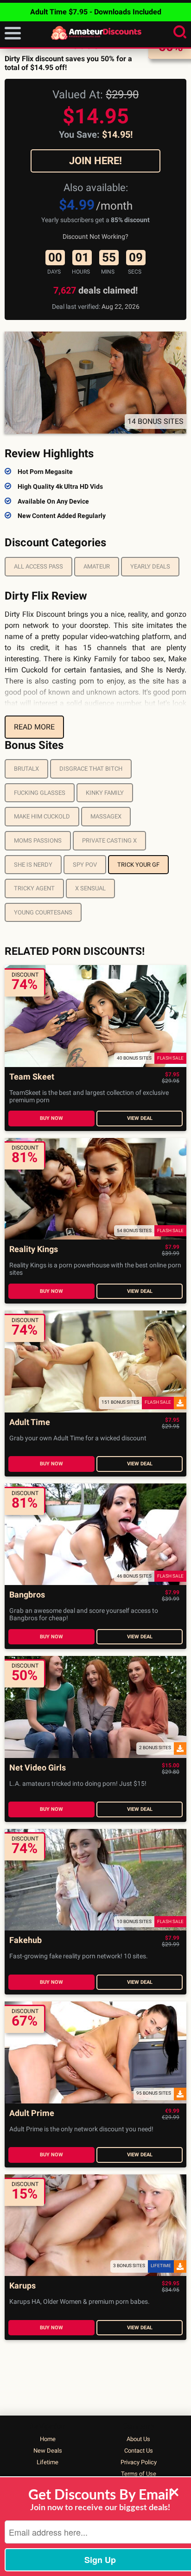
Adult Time (30, 1422)
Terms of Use (139, 2474)
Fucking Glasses (40, 793)
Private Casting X (109, 841)
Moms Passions (38, 841)
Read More (34, 727)
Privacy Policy (139, 2462)
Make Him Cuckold (42, 816)
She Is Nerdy (33, 865)
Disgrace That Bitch (91, 769)
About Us (138, 2439)
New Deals (48, 2451)
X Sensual (90, 888)
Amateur (97, 566)
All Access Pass (38, 566)
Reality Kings (34, 1250)
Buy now (51, 1118)
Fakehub (25, 1940)
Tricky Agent (34, 888)
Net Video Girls (38, 1768)
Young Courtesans (43, 912)
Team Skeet (32, 1077)
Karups (22, 2286)
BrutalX (26, 769)
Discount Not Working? (95, 237)
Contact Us (139, 2451)
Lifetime (48, 2462)
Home (48, 2439)
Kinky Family (105, 793)
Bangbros (27, 1595)
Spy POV (85, 865)
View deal (140, 1118)
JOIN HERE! (95, 161)
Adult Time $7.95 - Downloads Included (96, 12)
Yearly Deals (150, 566)
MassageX (106, 816)
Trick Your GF (138, 865)
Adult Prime (32, 2113)
